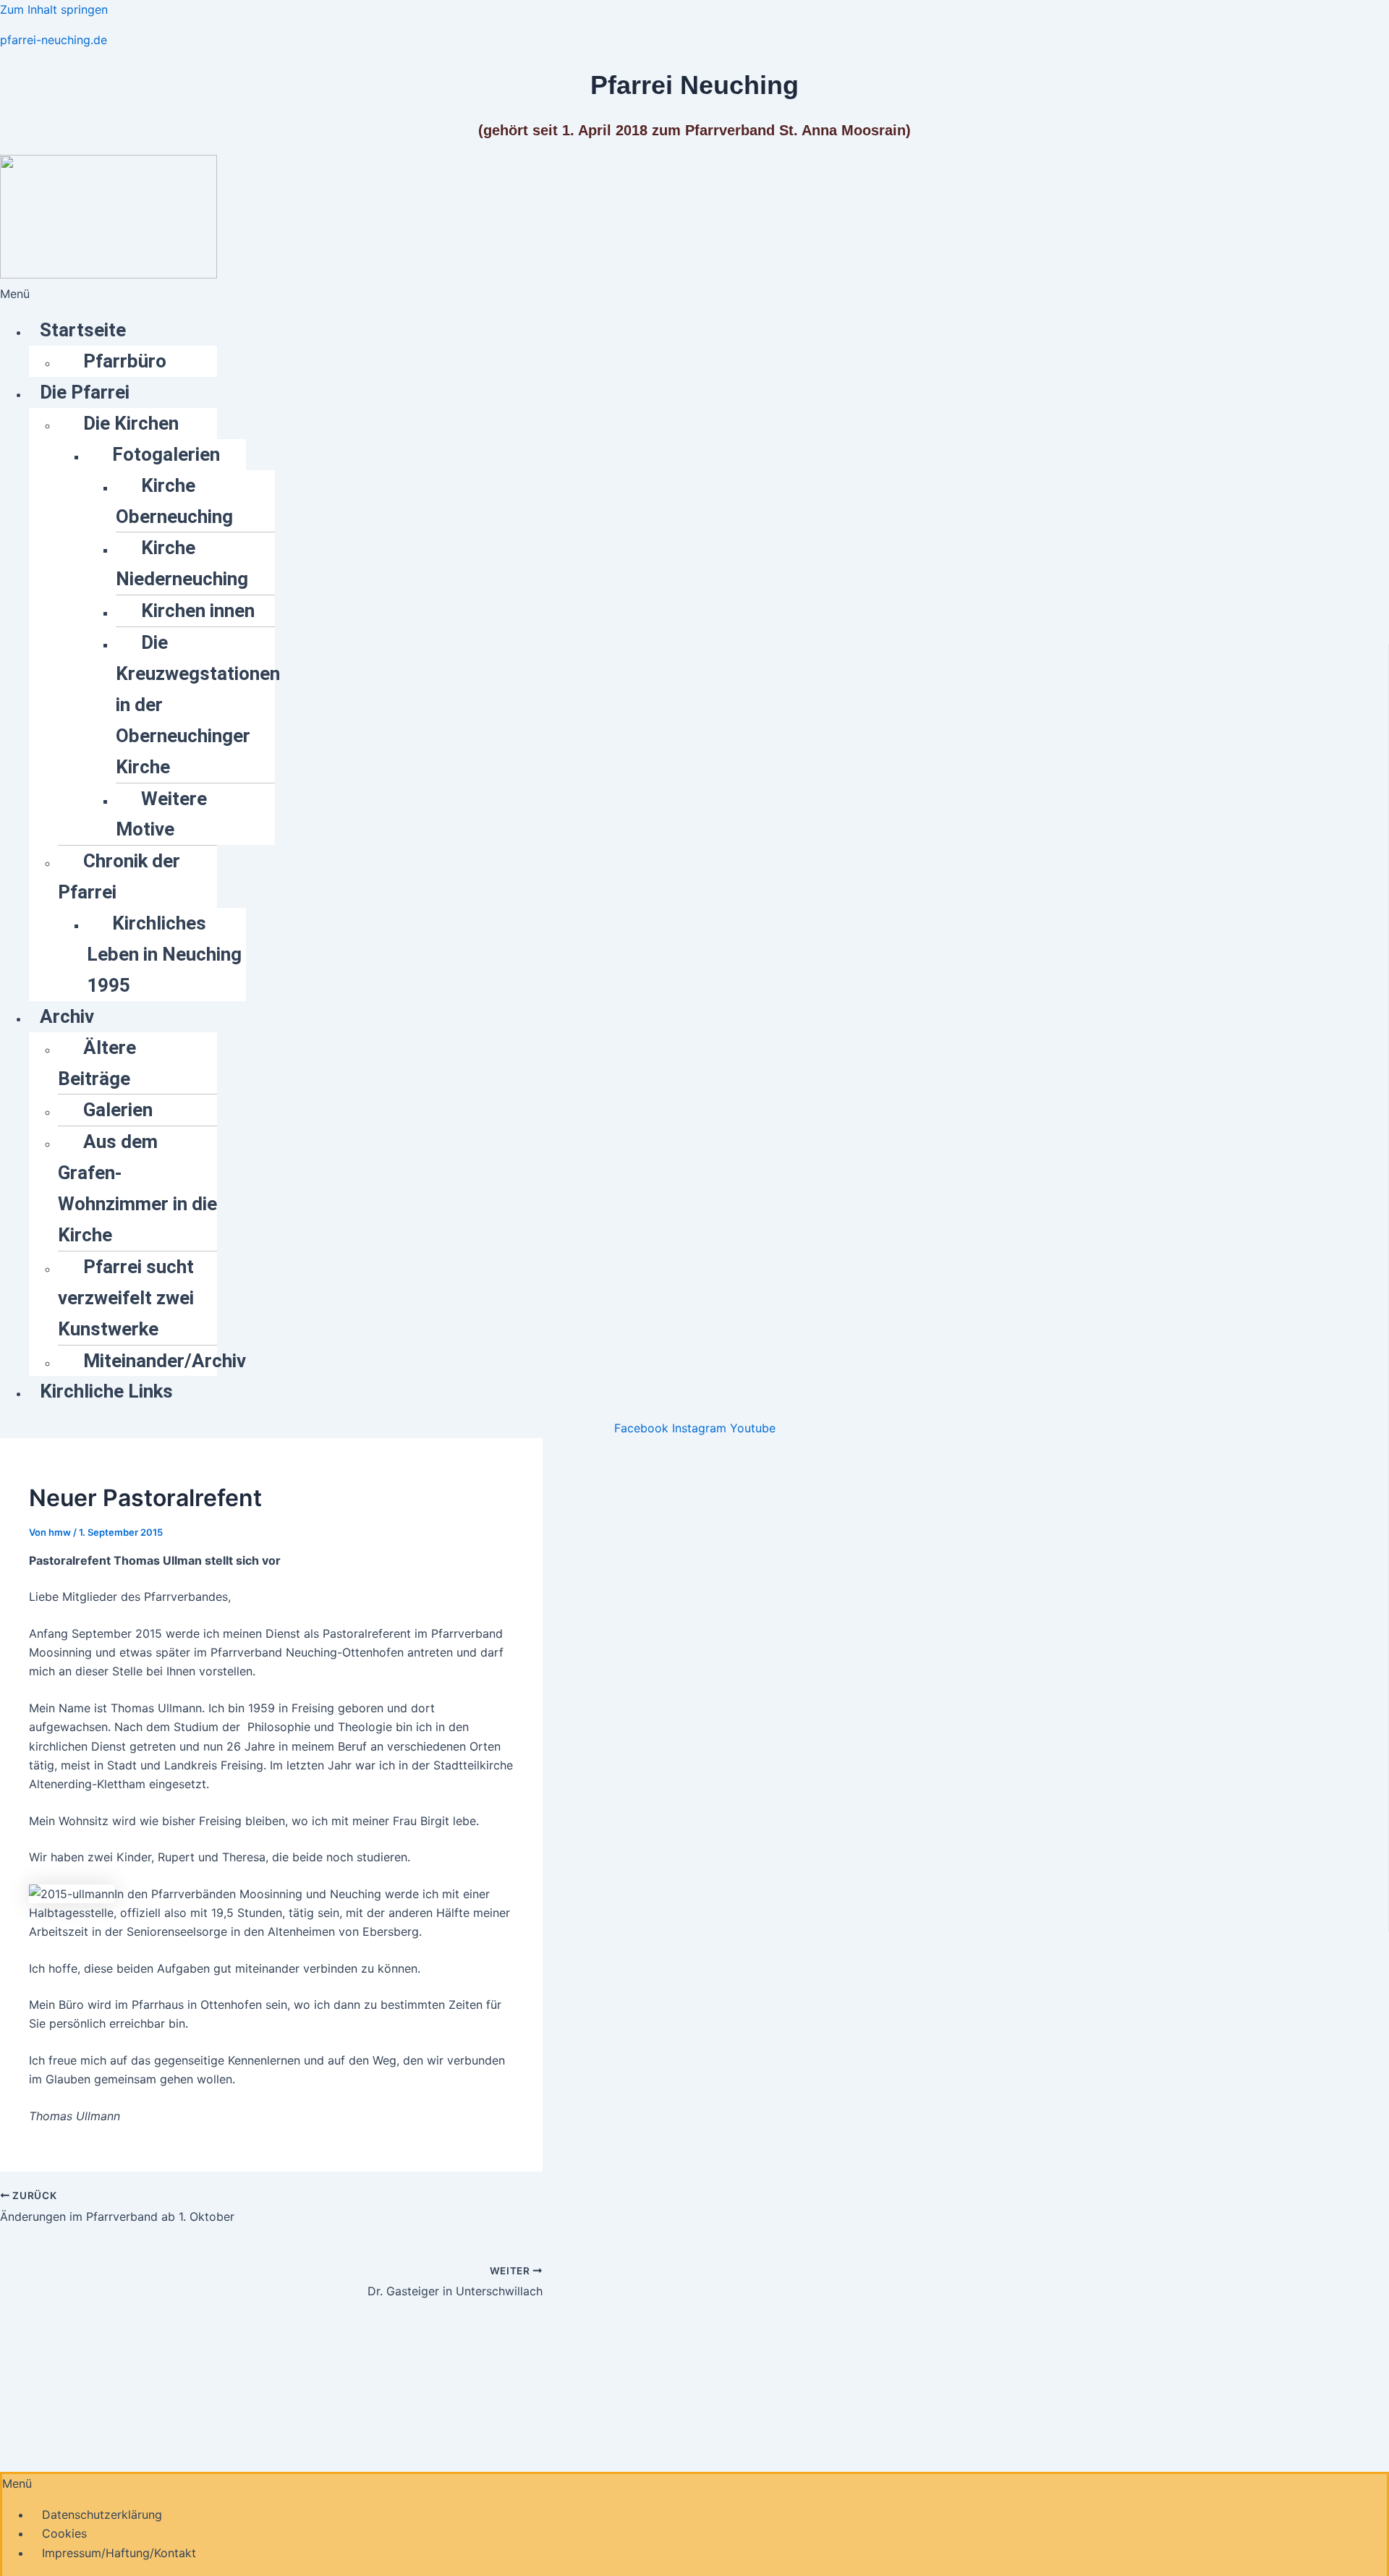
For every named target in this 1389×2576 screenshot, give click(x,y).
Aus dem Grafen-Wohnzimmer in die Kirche (137, 1188)
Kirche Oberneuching (174, 501)
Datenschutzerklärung (102, 2515)
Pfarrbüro (125, 361)
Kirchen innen (198, 611)
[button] (694, 294)
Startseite (83, 330)
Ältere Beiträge (97, 1063)
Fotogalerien (166, 454)
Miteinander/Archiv (165, 1361)
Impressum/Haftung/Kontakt (119, 2553)
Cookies (64, 2533)
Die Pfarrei (85, 392)
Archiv (67, 1016)
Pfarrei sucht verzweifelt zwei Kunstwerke (126, 1298)
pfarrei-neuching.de (54, 40)
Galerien (118, 1110)
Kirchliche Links (106, 1391)
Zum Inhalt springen (54, 9)
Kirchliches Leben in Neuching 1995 (164, 954)
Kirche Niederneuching (182, 563)
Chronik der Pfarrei (119, 876)
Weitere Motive (161, 814)
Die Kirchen (131, 423)
